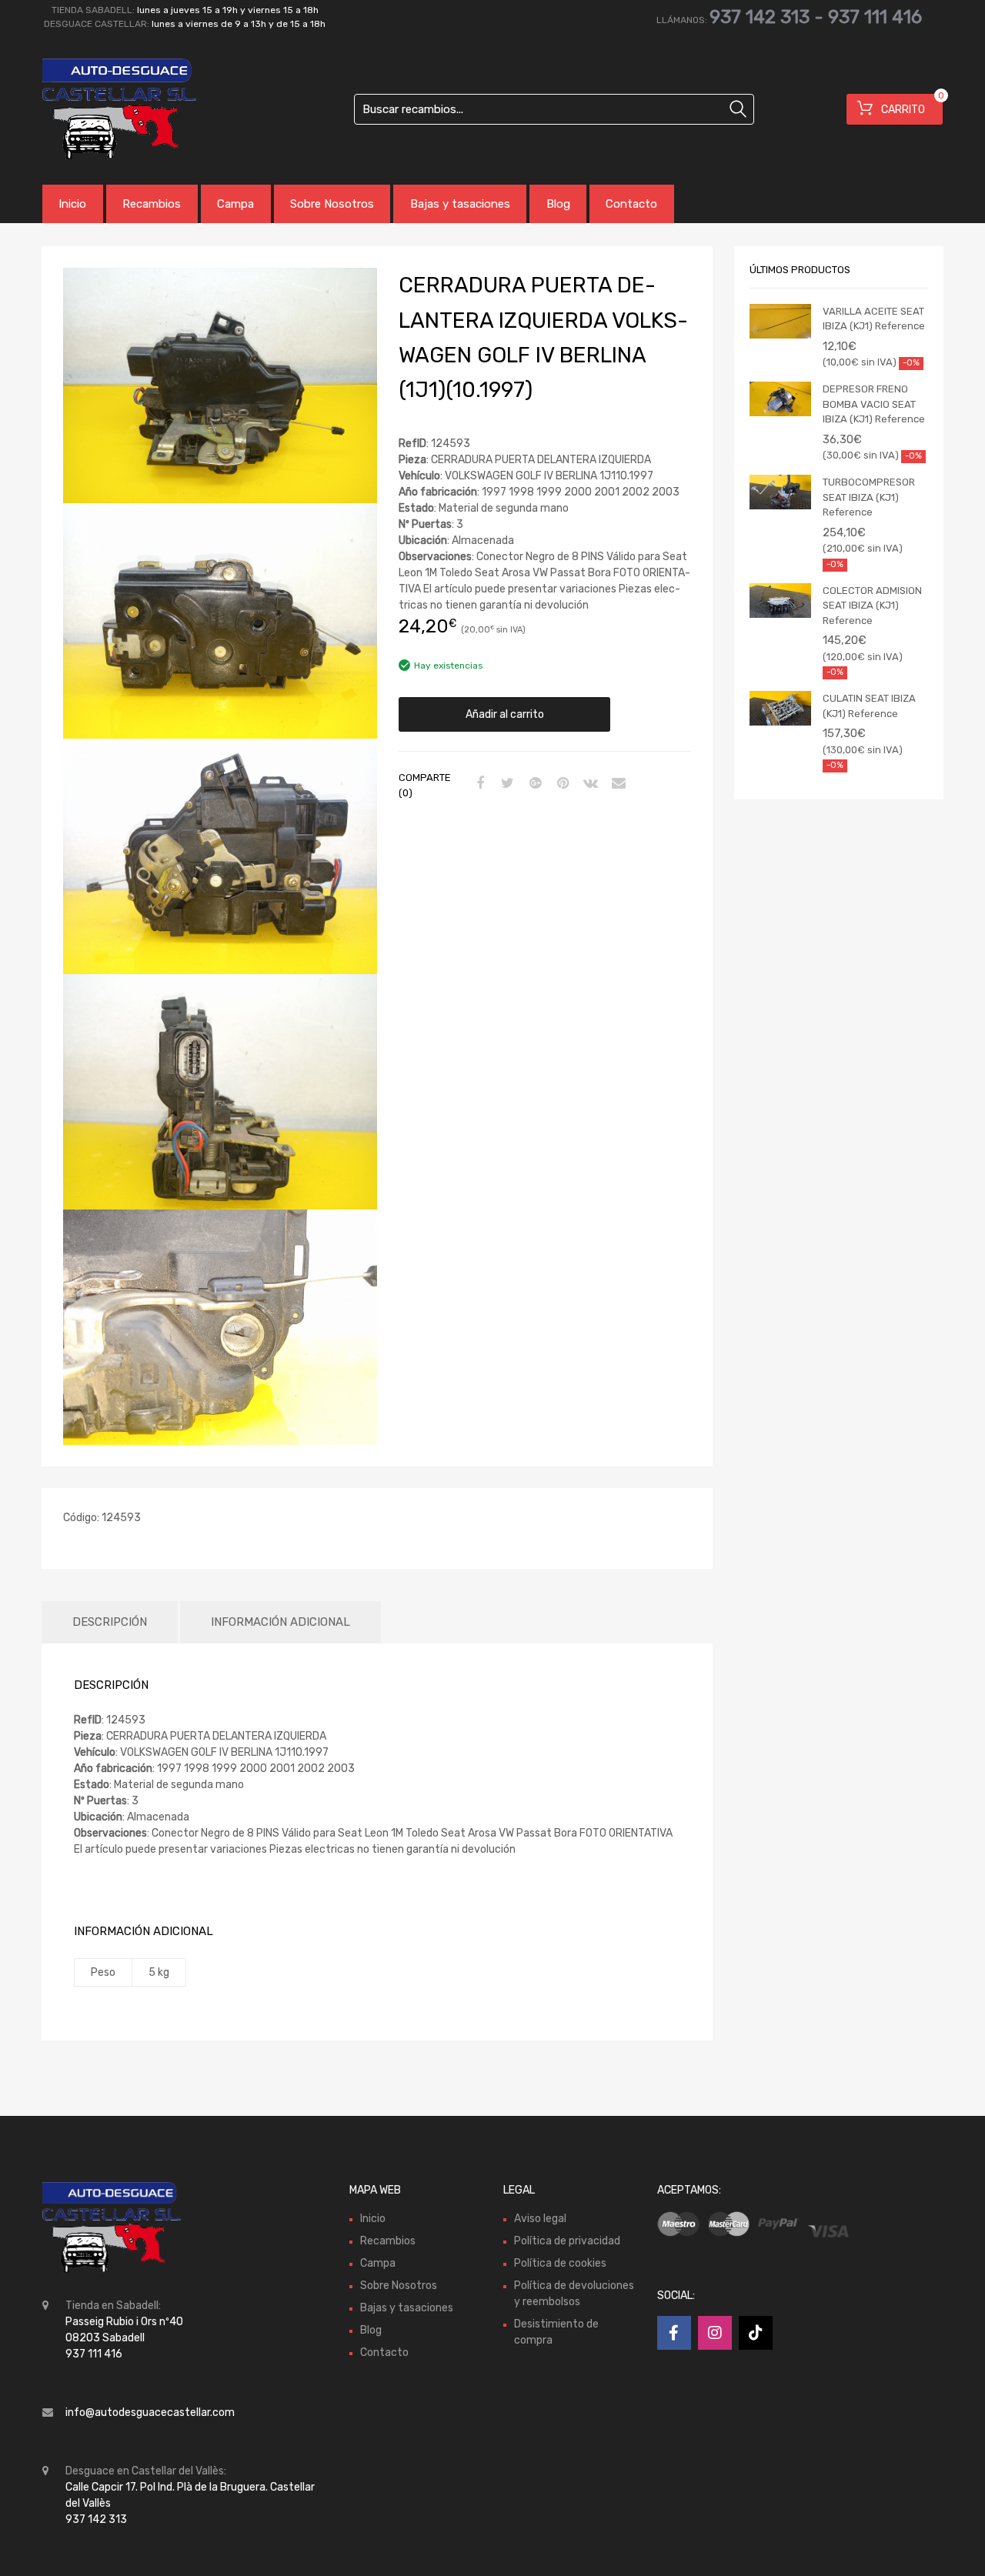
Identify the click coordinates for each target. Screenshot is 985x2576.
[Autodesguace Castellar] (108, 109)
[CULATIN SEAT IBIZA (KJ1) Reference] (780, 708)
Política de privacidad (567, 2240)
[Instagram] (715, 2333)
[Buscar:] (554, 109)
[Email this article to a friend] (616, 784)
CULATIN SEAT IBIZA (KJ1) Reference (869, 706)
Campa (235, 204)
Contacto (631, 204)
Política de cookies (560, 2262)
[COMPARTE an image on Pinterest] (561, 784)
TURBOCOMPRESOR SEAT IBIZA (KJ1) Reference (869, 497)
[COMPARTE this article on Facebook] (478, 784)
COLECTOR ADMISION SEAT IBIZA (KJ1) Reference (872, 606)
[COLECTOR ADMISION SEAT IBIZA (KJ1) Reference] (780, 601)
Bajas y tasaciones (460, 204)
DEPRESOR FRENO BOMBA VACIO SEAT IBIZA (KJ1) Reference (874, 404)
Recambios (152, 204)
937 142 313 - (769, 17)
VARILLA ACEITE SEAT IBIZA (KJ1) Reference (874, 319)
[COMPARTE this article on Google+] (533, 784)
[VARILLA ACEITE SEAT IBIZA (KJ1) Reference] (780, 321)
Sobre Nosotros (332, 204)
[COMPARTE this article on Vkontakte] (589, 784)
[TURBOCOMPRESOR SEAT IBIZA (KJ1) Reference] (780, 492)
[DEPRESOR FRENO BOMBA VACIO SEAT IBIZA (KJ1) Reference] (780, 399)
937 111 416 (875, 17)
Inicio (72, 204)
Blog (558, 204)
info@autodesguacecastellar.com (150, 2412)
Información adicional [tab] (280, 1622)
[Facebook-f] (674, 2333)
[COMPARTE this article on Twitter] (506, 784)
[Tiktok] (756, 2333)
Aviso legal (540, 2218)
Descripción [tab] (110, 1622)
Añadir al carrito (505, 714)
